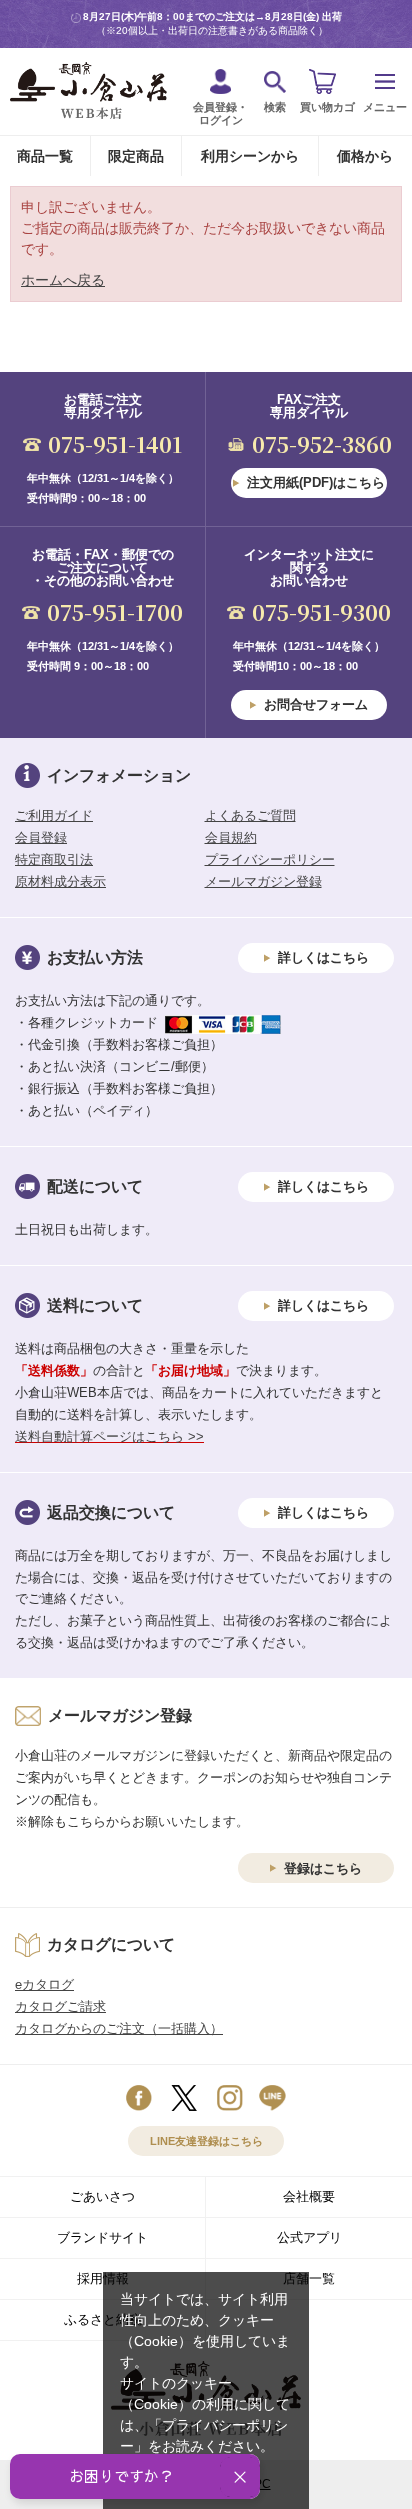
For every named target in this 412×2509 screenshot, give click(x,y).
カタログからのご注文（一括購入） (119, 2028)
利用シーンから (250, 156)
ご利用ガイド (54, 815)
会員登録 (41, 837)
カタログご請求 (60, 2006)
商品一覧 (45, 156)
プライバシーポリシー (270, 859)
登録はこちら (323, 1868)
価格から (365, 156)
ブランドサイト (102, 2237)
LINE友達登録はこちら (206, 2141)
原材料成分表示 (60, 881)
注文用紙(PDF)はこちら (316, 482)
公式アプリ (309, 2237)
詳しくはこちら (323, 957)
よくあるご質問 (250, 815)
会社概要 (309, 2196)
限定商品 (136, 156)
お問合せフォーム (316, 704)
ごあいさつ (102, 2196)
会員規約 (231, 837)
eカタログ (44, 1984)
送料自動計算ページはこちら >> (109, 1436)
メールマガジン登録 (263, 881)
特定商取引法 (54, 859)
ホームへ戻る (63, 280)
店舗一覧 (309, 2278)
